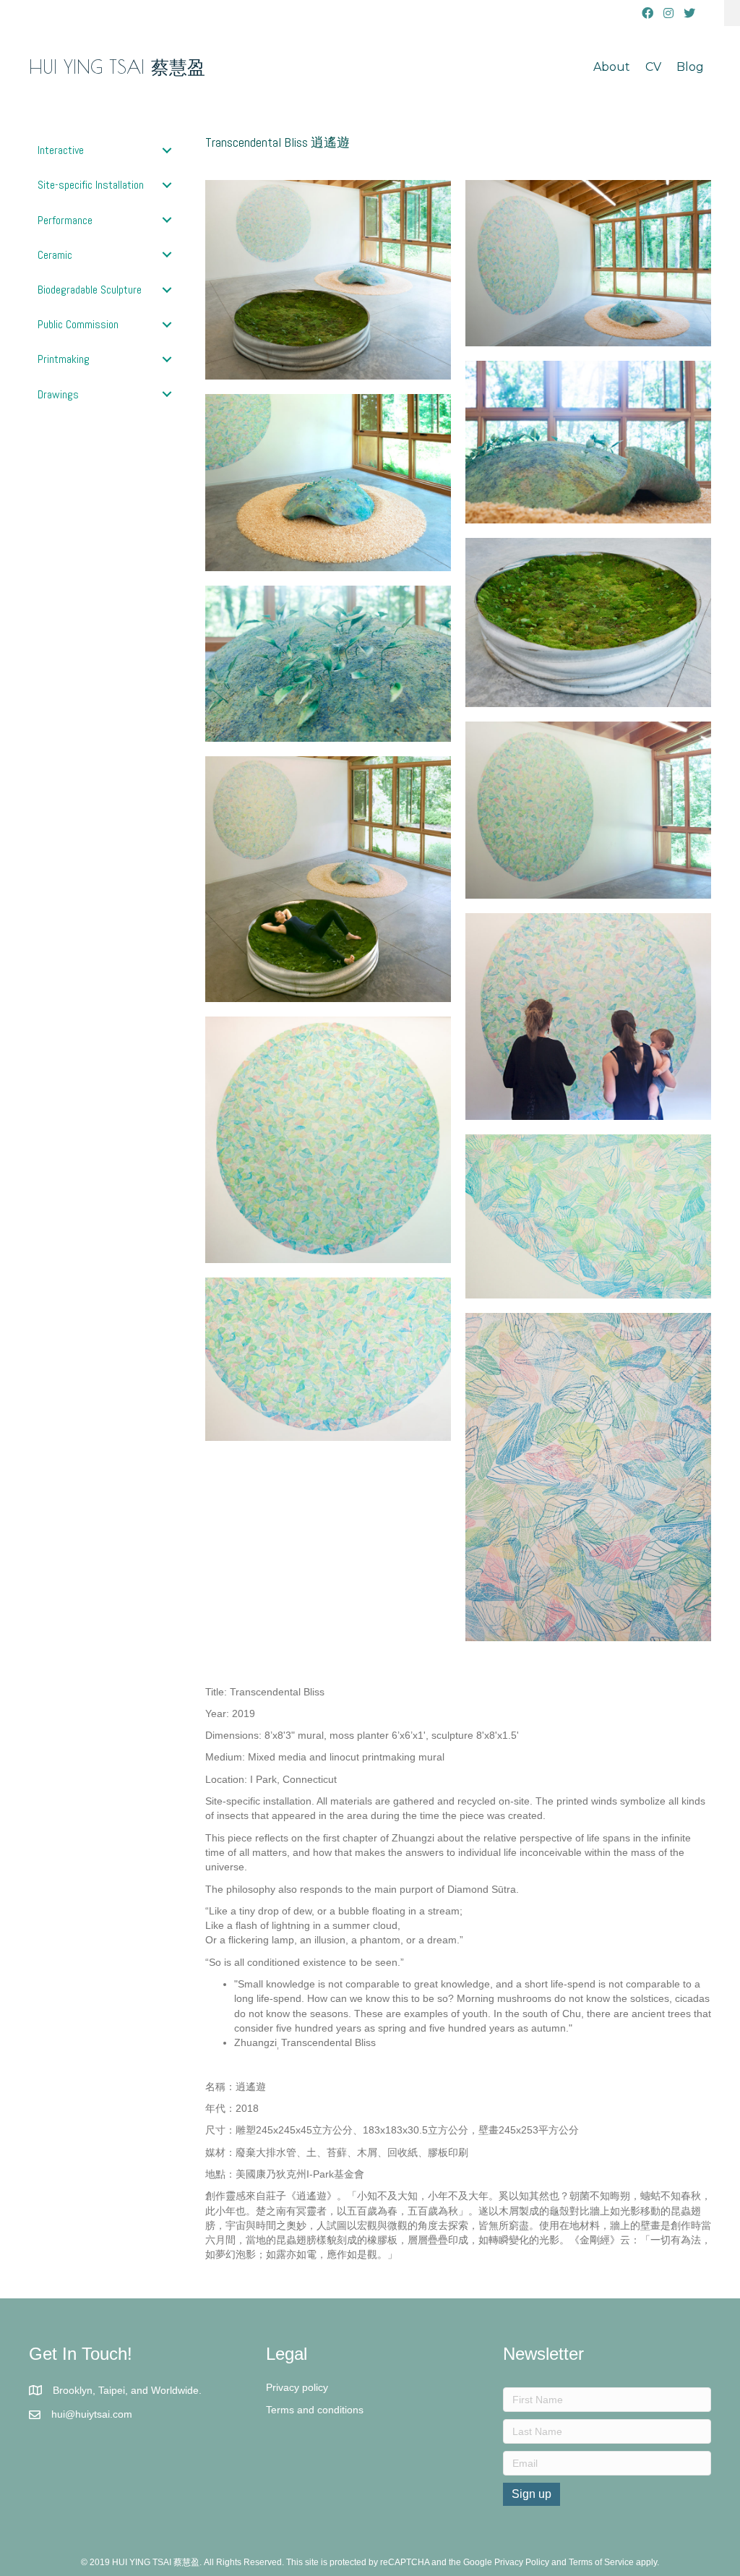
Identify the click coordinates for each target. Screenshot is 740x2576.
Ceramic (55, 255)
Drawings (58, 394)
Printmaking (64, 359)
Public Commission (78, 324)
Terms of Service (601, 2562)
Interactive (61, 150)
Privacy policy (297, 2387)
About (612, 67)
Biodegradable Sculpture (90, 290)
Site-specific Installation (91, 185)
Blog (690, 67)
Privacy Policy (522, 2562)
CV (653, 67)
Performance (65, 220)
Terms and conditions (315, 2410)
